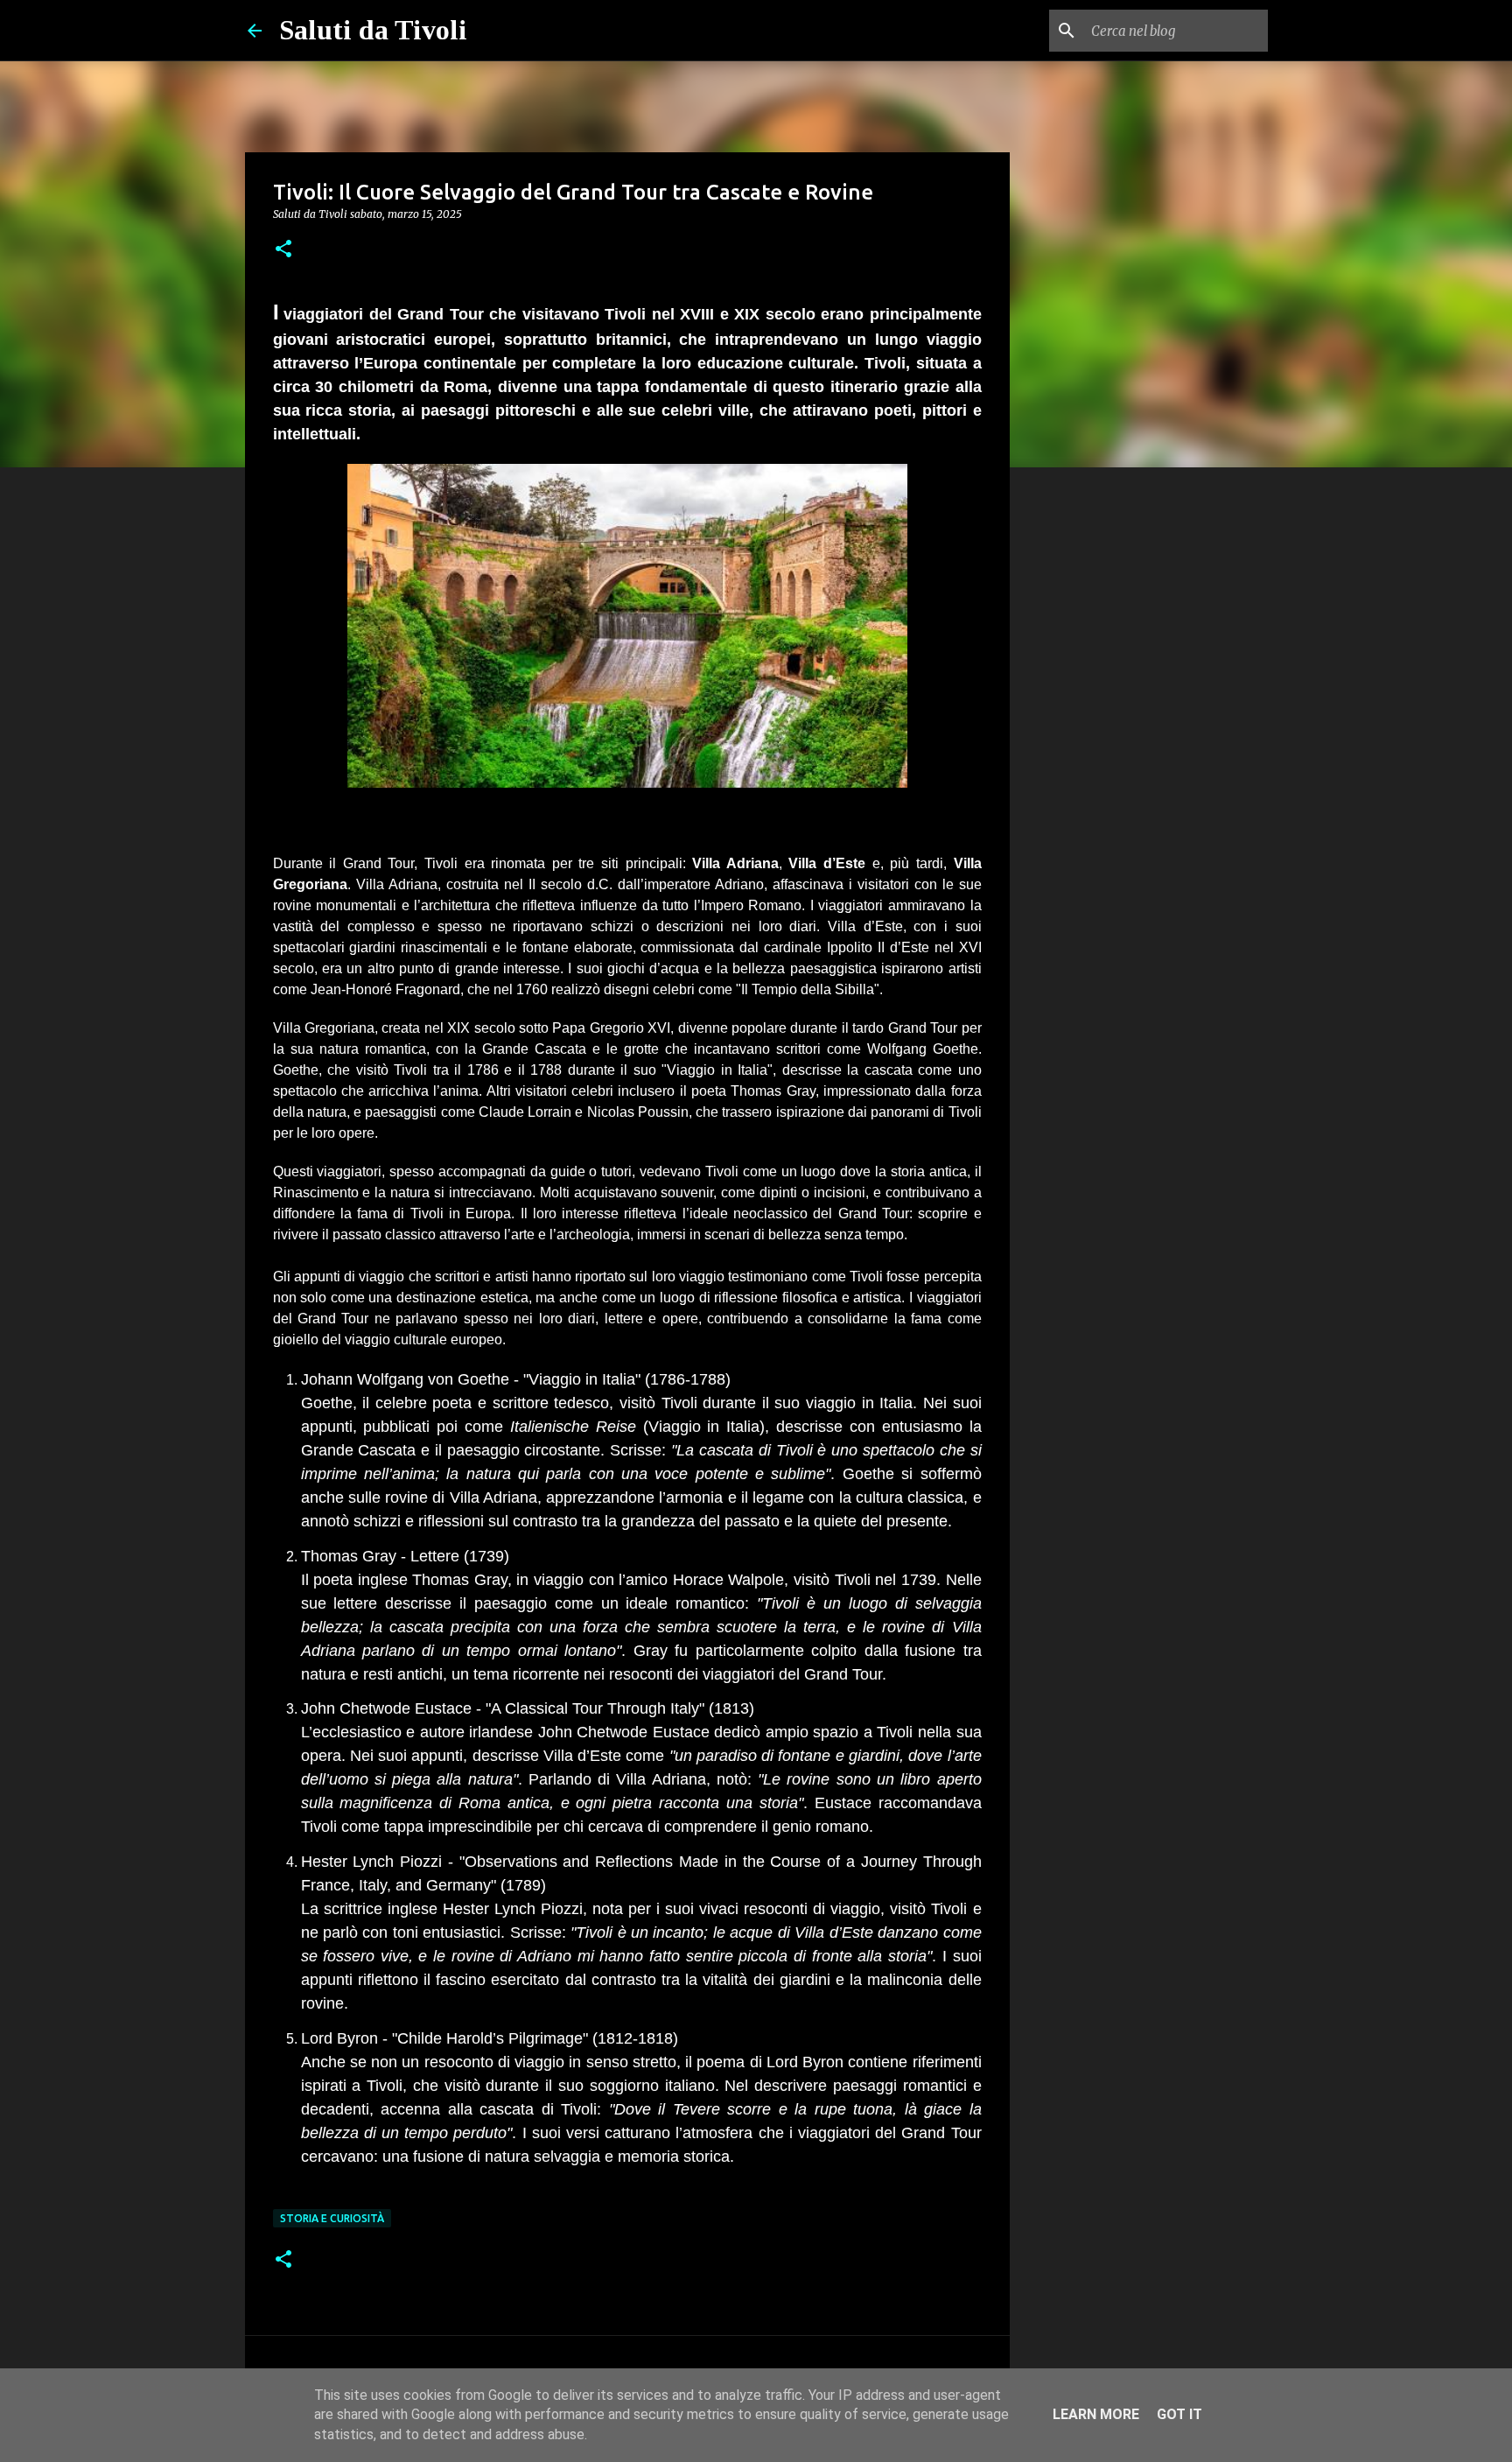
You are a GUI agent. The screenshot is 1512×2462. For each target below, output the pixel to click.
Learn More (1096, 2414)
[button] (283, 250)
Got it (1179, 2414)
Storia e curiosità (332, 2218)
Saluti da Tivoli (373, 30)
